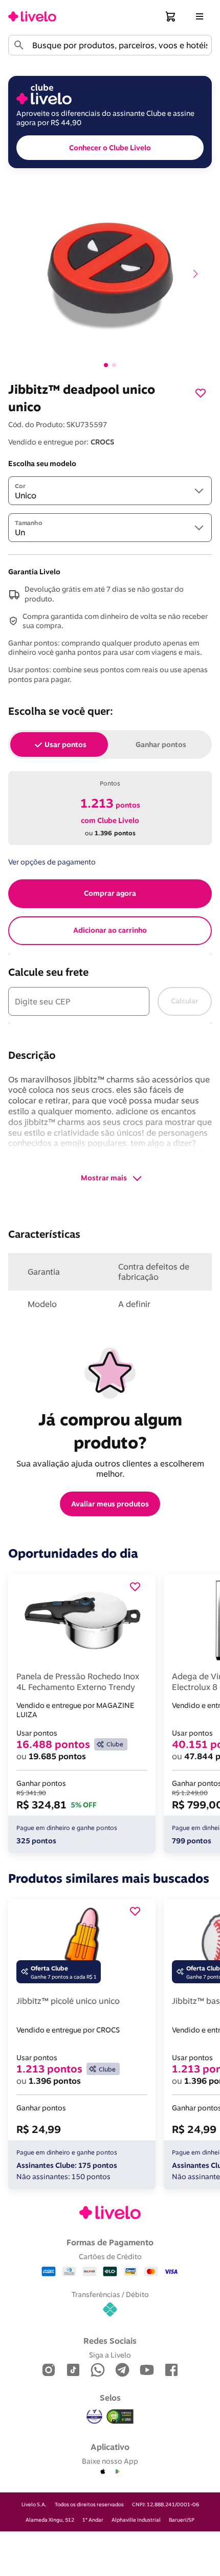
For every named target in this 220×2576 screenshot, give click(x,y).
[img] (120, 2417)
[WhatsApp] (98, 2371)
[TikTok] (73, 2371)
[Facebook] (171, 2371)
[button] (171, 16)
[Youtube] (147, 2371)
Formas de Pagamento (110, 2242)
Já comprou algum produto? (112, 1431)
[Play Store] (117, 2472)
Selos (110, 2398)
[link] (32, 16)
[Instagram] (49, 2371)
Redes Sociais (110, 2341)
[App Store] (103, 2472)
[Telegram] (122, 2371)
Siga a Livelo (110, 2355)
